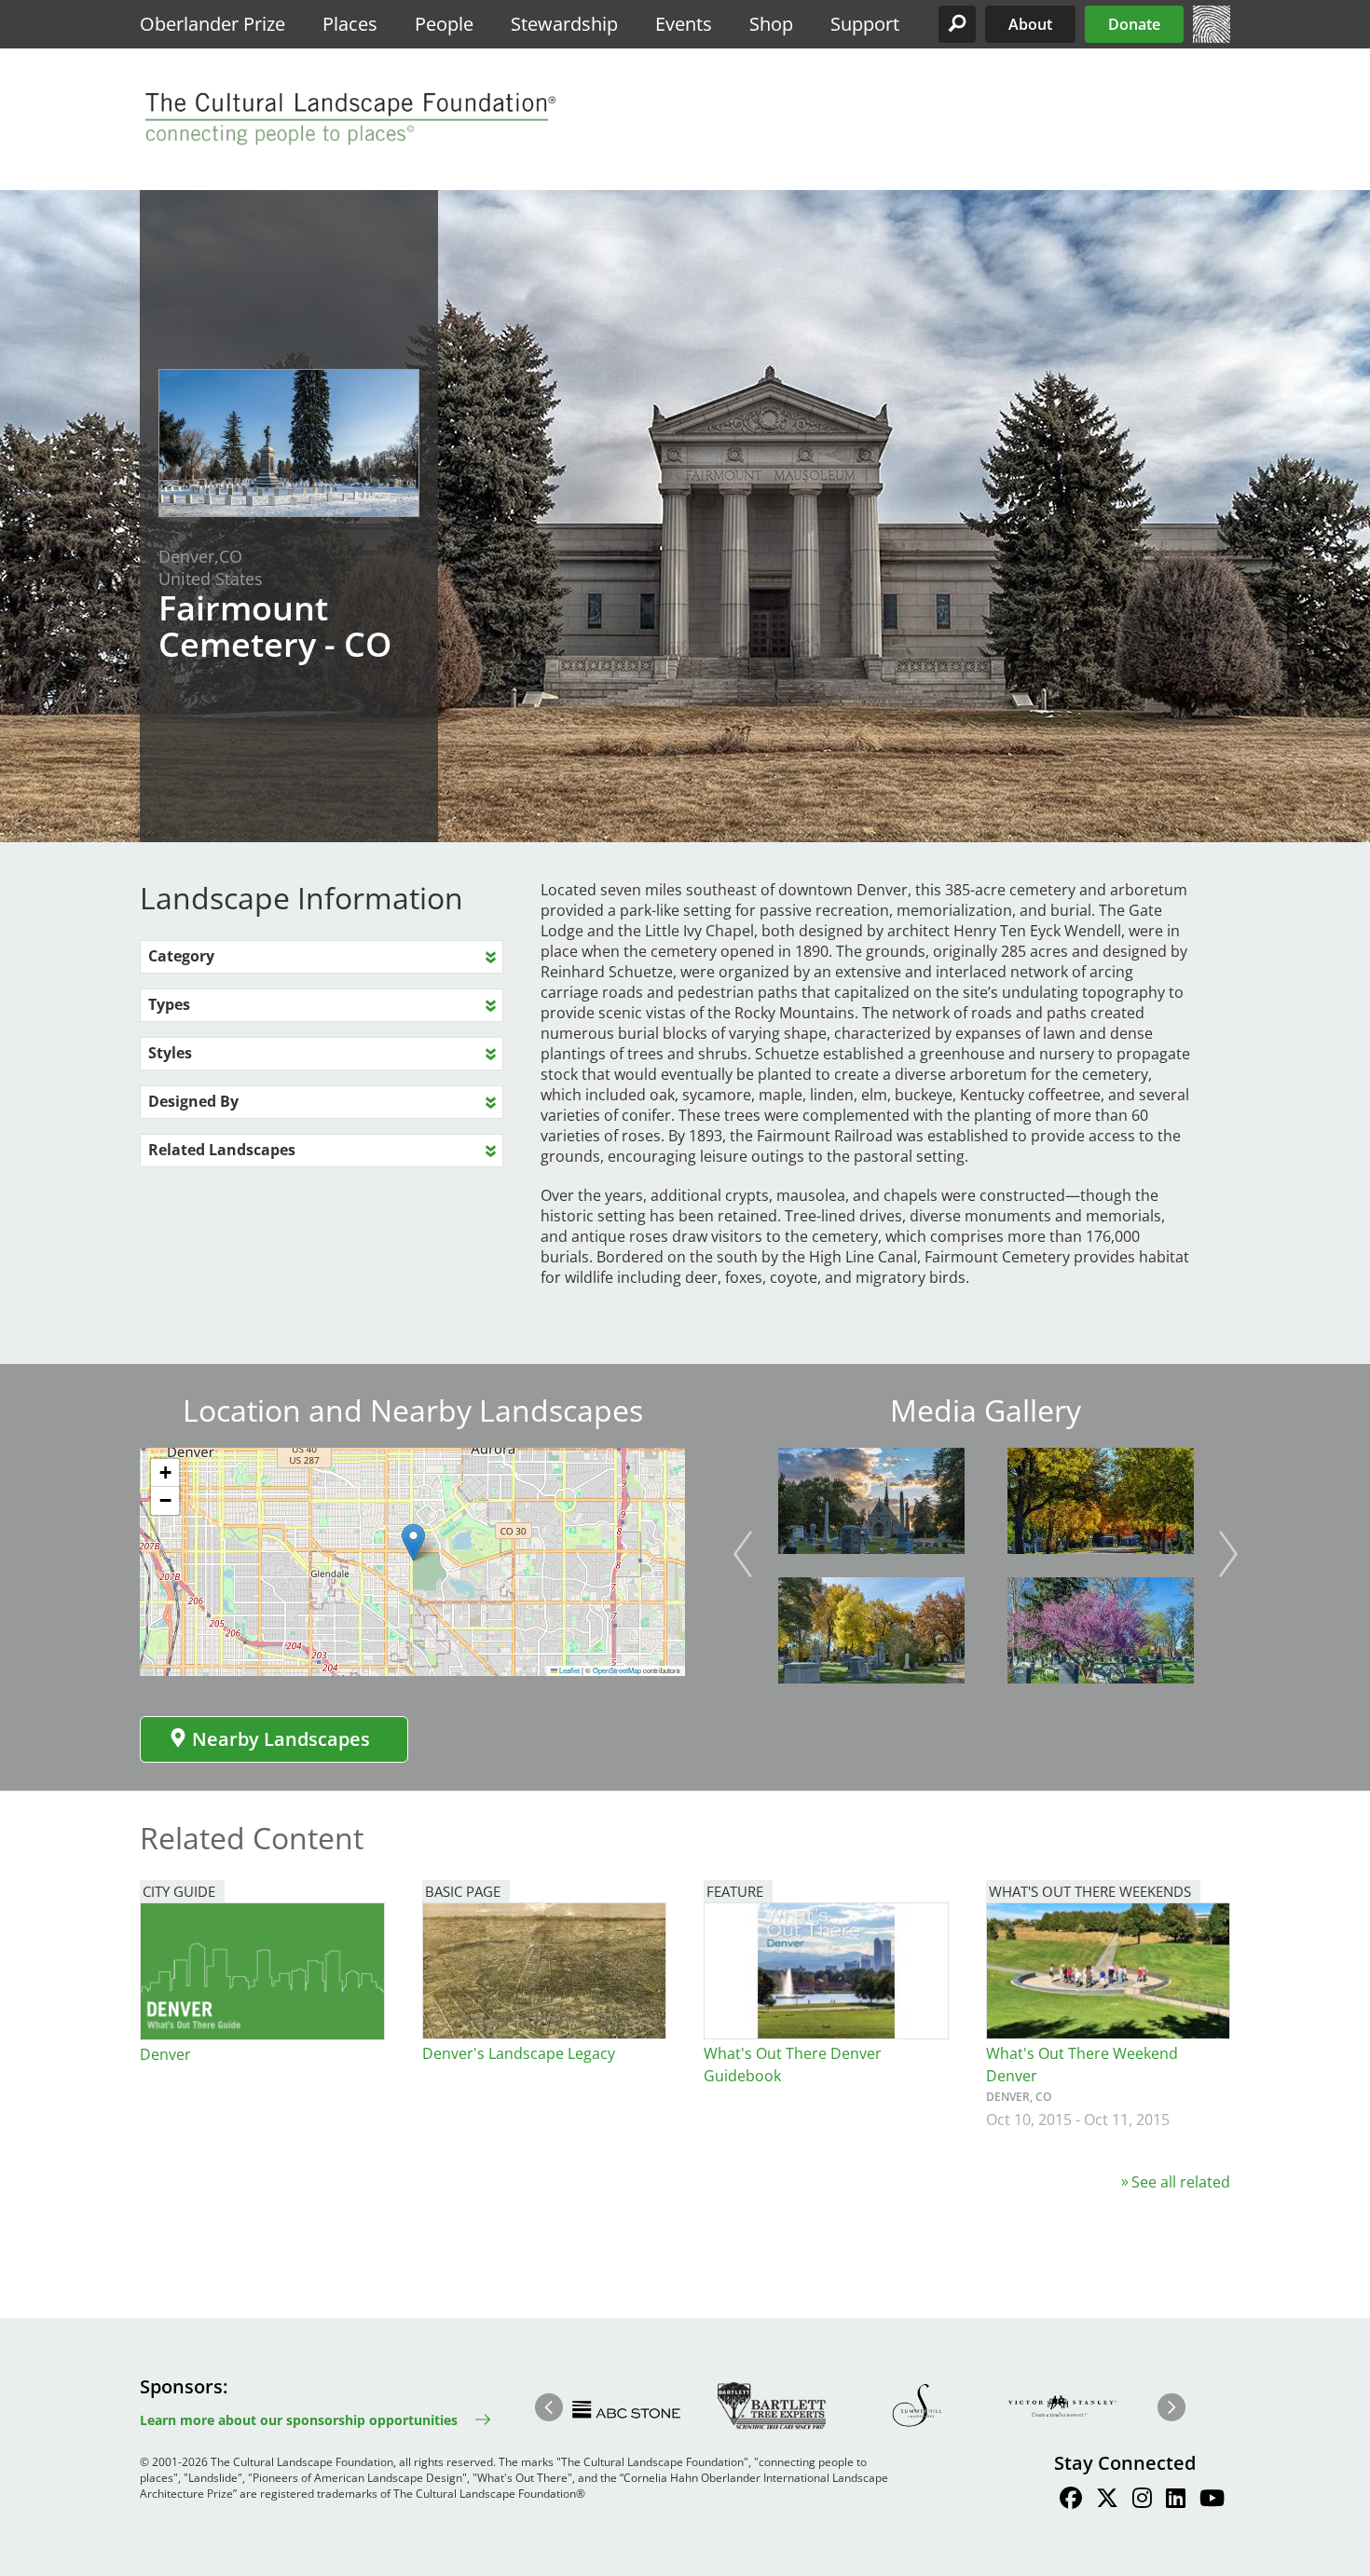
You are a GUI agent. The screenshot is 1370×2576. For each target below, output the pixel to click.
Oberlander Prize (212, 24)
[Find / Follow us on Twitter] (1107, 2501)
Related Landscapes (222, 1150)
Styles (170, 1053)
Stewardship (564, 24)
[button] (957, 24)
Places (350, 24)
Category (181, 956)
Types (169, 1004)
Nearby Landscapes (281, 1739)
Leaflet (569, 1670)
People (444, 24)
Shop (771, 24)
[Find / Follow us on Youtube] (1212, 2501)
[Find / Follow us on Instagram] (1142, 2501)
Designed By (193, 1101)
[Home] (1212, 37)
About (1030, 24)
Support (865, 24)
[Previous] (743, 1554)
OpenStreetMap (617, 1670)
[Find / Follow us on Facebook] (1071, 2501)
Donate (1134, 24)
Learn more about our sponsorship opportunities (299, 2420)
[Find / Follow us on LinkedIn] (1176, 2501)
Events (684, 24)
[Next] (1228, 1554)
